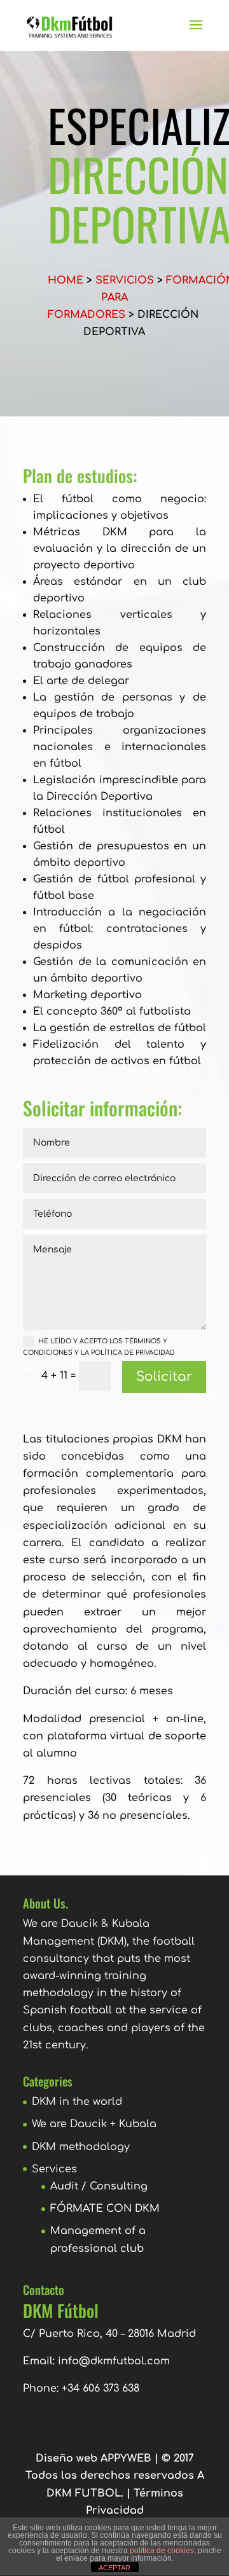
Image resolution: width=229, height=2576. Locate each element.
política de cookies (162, 2551)
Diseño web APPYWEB (94, 2458)
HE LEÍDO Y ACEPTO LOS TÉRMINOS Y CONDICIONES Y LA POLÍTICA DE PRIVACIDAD (99, 1347)
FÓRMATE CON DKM (105, 2209)
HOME (66, 280)
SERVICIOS (125, 280)
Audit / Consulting (99, 2186)
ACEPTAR (114, 2568)
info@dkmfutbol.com (114, 2361)
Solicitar (164, 1377)
